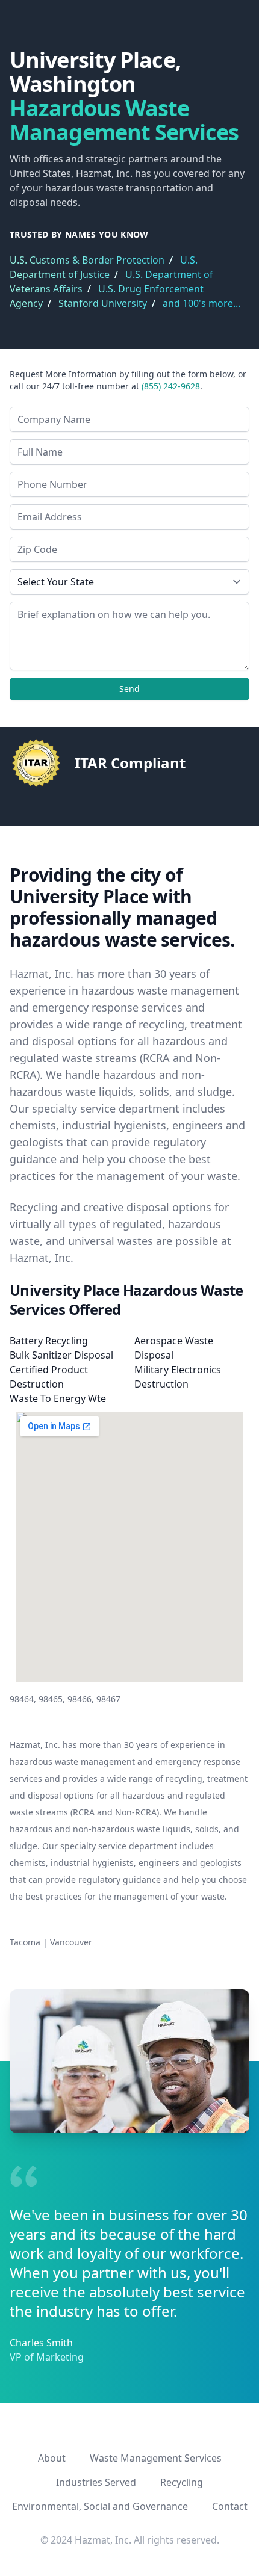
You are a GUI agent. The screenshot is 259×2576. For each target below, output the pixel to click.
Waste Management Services (156, 2458)
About (52, 2458)
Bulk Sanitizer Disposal (61, 1355)
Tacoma (25, 1942)
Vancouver (71, 1942)
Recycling (182, 2482)
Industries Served (96, 2482)
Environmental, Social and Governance (100, 2506)
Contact (230, 2506)
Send (129, 689)
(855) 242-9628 (171, 386)
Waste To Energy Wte (58, 1398)
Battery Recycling (49, 1341)
